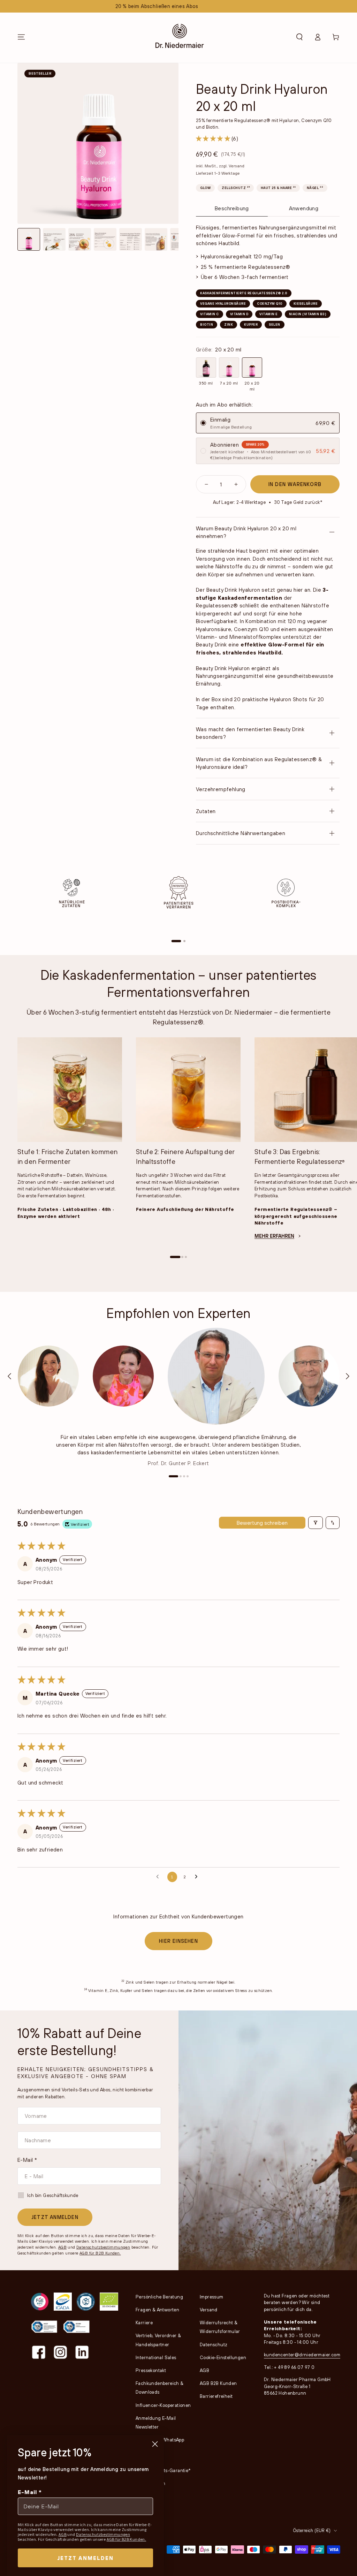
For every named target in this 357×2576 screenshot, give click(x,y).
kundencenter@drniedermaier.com (302, 2355)
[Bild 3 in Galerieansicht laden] (80, 239)
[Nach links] (10, 1376)
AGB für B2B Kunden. (100, 2253)
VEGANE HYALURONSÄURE (223, 304)
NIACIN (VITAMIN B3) (308, 314)
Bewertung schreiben (262, 1523)
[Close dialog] (155, 2444)
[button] (299, 37)
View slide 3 (186, 1257)
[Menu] (21, 37)
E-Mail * (27, 2160)
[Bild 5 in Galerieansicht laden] (131, 239)
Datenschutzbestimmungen (103, 2247)
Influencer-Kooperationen (163, 2405)
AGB (62, 2247)
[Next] (333, 916)
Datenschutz (214, 2344)
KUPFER (251, 324)
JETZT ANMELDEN (55, 2217)
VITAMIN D (239, 314)
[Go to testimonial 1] (173, 1476)
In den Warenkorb (295, 484)
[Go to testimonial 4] (188, 1476)
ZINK (229, 324)
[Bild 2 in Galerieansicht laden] (54, 239)
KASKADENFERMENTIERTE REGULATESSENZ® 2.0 (244, 293)
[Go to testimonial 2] (181, 1476)
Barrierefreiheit (216, 2396)
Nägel (315, 187)
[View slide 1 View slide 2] (178, 909)
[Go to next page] (198, 1877)
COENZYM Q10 (270, 304)
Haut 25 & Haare (278, 187)
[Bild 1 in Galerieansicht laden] (29, 239)
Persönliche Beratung (159, 2297)
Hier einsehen (178, 1941)
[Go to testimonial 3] (184, 1476)
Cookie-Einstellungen (223, 2357)
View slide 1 (176, 941)
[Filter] (316, 1523)
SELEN (275, 324)
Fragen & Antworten (157, 2310)
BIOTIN (207, 324)
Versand (237, 166)
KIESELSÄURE (306, 304)
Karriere (144, 2323)
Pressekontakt (151, 2370)
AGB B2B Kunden (218, 2383)
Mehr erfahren (274, 1236)
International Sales (156, 2357)
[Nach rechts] (347, 1376)
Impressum (212, 2297)
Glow (205, 188)
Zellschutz (236, 187)
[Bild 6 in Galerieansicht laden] (156, 239)
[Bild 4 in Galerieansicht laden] (105, 239)
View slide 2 (184, 941)
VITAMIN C (210, 314)
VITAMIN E (269, 314)
